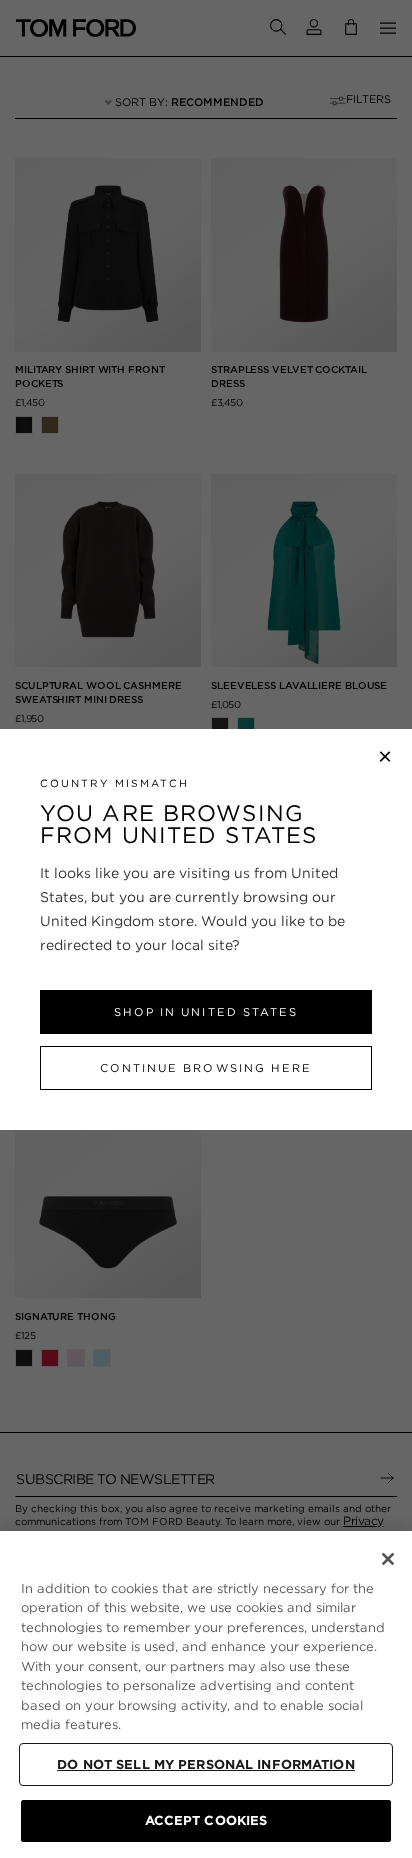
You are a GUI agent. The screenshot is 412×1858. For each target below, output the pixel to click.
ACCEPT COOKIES (206, 1820)
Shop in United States (205, 1012)
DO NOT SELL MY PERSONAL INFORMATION (206, 1764)
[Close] (388, 1559)
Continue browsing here (205, 1068)
